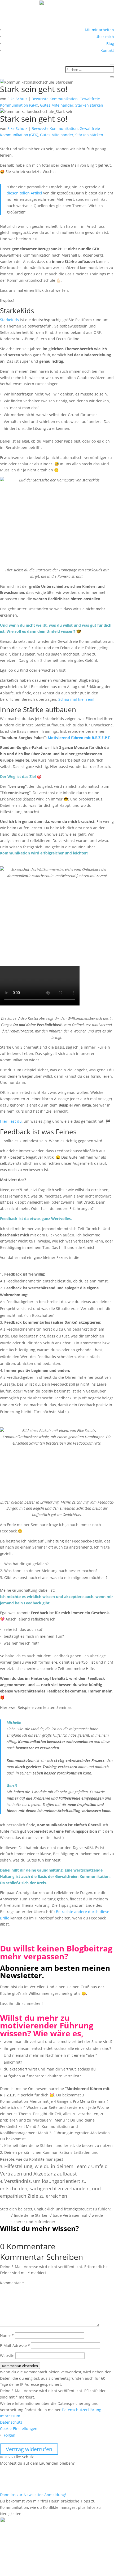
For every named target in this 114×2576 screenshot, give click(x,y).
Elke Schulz (17, 99)
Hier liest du (11, 1121)
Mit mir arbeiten (99, 30)
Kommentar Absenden (20, 2366)
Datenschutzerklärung (82, 2410)
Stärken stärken (89, 105)
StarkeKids (9, 320)
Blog (110, 44)
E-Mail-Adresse (15, 2345)
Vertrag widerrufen (29, 2449)
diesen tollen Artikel (24, 193)
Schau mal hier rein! (76, 699)
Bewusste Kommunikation (55, 99)
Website (7, 2356)
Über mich (105, 37)
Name (7, 2335)
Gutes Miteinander (57, 105)
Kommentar (12, 2283)
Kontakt (107, 50)
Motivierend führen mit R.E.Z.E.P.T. (79, 738)
